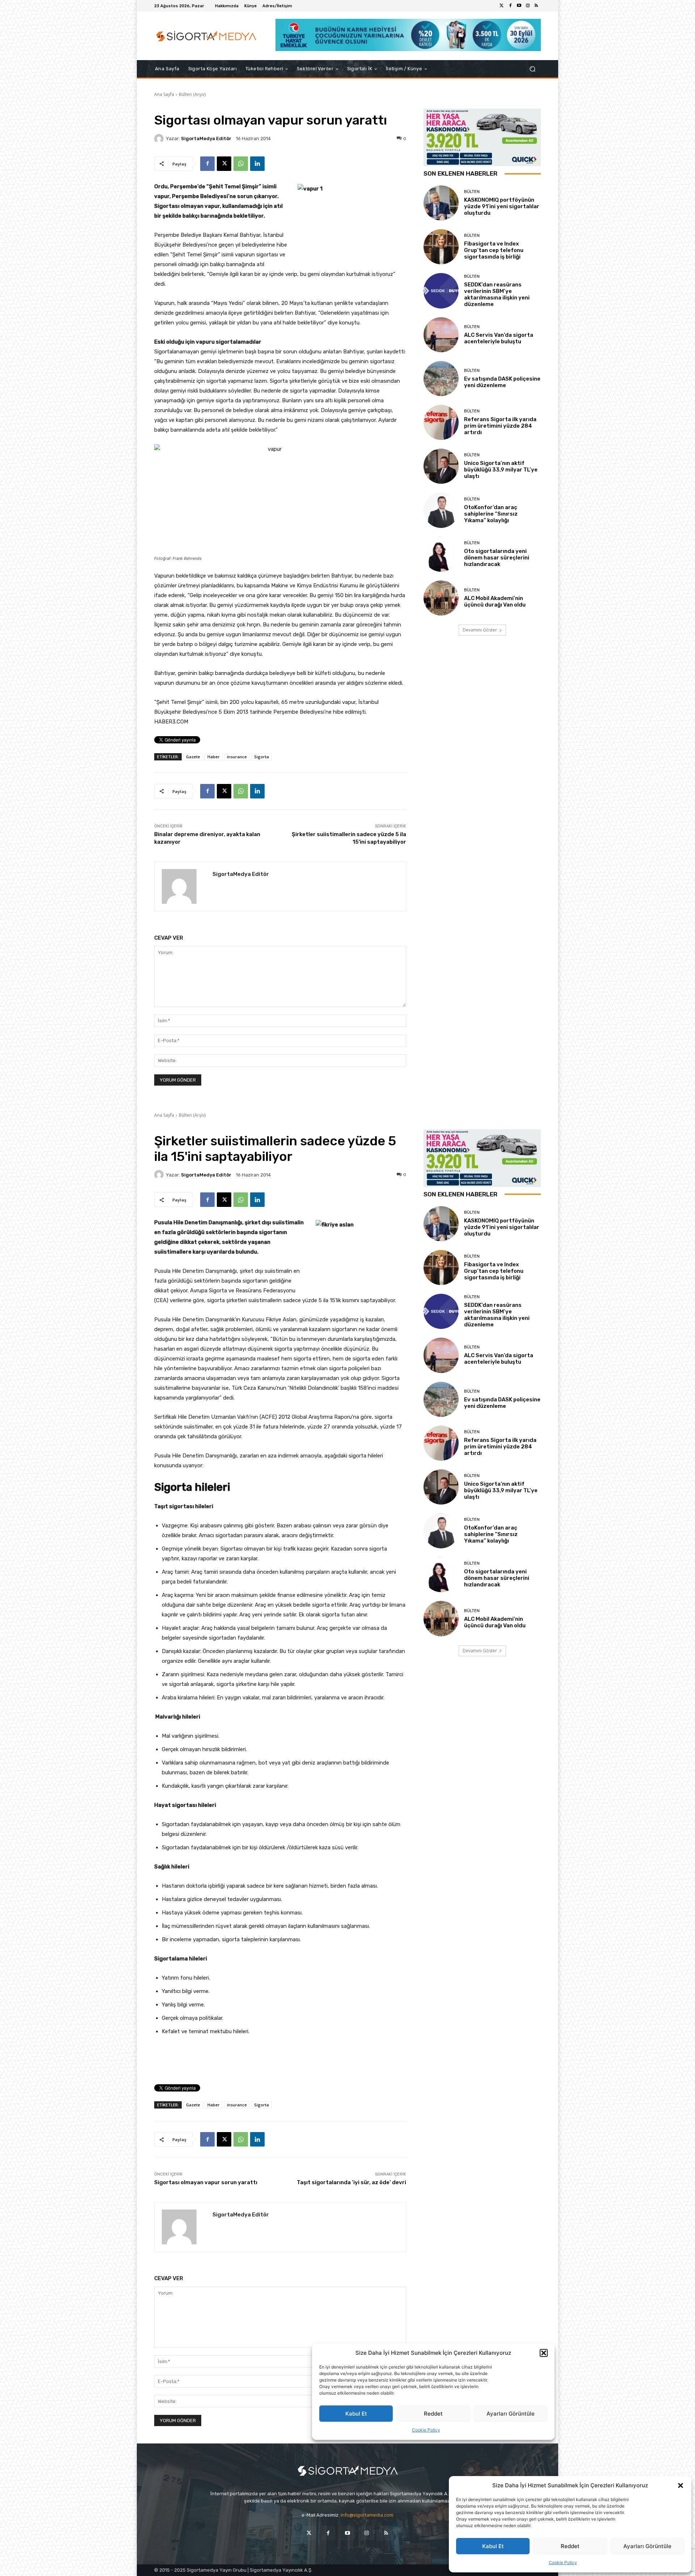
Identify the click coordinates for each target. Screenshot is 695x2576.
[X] (224, 164)
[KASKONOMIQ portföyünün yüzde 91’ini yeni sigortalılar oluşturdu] (441, 203)
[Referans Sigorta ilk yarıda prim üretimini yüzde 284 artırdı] (441, 422)
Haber (214, 757)
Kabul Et (493, 2546)
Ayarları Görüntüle (647, 2546)
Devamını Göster (480, 630)
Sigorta (262, 757)
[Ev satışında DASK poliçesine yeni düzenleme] (441, 379)
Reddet (570, 2546)
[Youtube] (519, 6)
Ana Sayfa (164, 94)
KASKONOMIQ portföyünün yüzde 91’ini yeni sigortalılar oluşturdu (502, 206)
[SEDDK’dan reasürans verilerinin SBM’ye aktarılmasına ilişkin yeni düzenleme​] (441, 291)
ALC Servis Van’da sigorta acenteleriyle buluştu (499, 338)
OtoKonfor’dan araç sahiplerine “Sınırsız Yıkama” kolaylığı (491, 514)
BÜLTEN (472, 192)
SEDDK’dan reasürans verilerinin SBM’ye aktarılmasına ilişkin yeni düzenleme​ (497, 294)
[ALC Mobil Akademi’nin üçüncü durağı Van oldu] (441, 598)
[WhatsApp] (241, 164)
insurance (237, 757)
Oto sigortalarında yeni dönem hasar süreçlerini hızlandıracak (497, 558)
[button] (681, 2485)
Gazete (193, 757)
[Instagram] (528, 6)
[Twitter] (502, 6)
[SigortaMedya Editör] (160, 139)
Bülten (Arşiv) (192, 94)
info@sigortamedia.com (367, 2515)
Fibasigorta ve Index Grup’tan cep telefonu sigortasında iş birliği (494, 250)
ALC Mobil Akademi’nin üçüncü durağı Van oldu (495, 601)
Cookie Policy (563, 2562)
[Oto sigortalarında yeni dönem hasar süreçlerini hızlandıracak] (441, 554)
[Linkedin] (257, 164)
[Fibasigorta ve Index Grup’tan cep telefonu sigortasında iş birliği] (441, 247)
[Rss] (536, 6)
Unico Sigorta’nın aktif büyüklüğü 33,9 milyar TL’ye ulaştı (501, 470)
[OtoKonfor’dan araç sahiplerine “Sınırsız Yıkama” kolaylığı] (441, 510)
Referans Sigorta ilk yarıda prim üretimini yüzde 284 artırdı (500, 426)
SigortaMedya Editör (206, 139)
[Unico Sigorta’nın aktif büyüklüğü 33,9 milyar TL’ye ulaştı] (441, 466)
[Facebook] (510, 6)
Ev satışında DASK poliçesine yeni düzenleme (502, 382)
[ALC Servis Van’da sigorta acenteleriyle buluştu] (441, 335)
